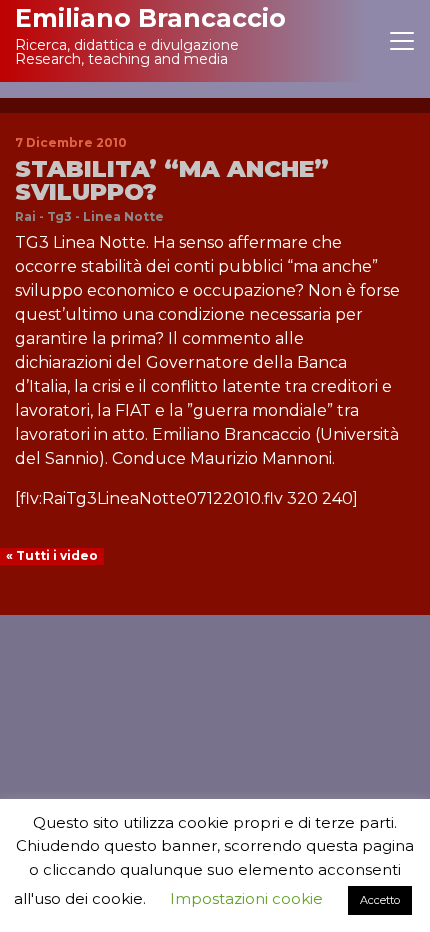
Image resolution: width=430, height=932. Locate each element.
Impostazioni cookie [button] (246, 898)
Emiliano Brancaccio (150, 18)
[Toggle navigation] (402, 41)
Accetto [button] (380, 900)
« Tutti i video (52, 555)
